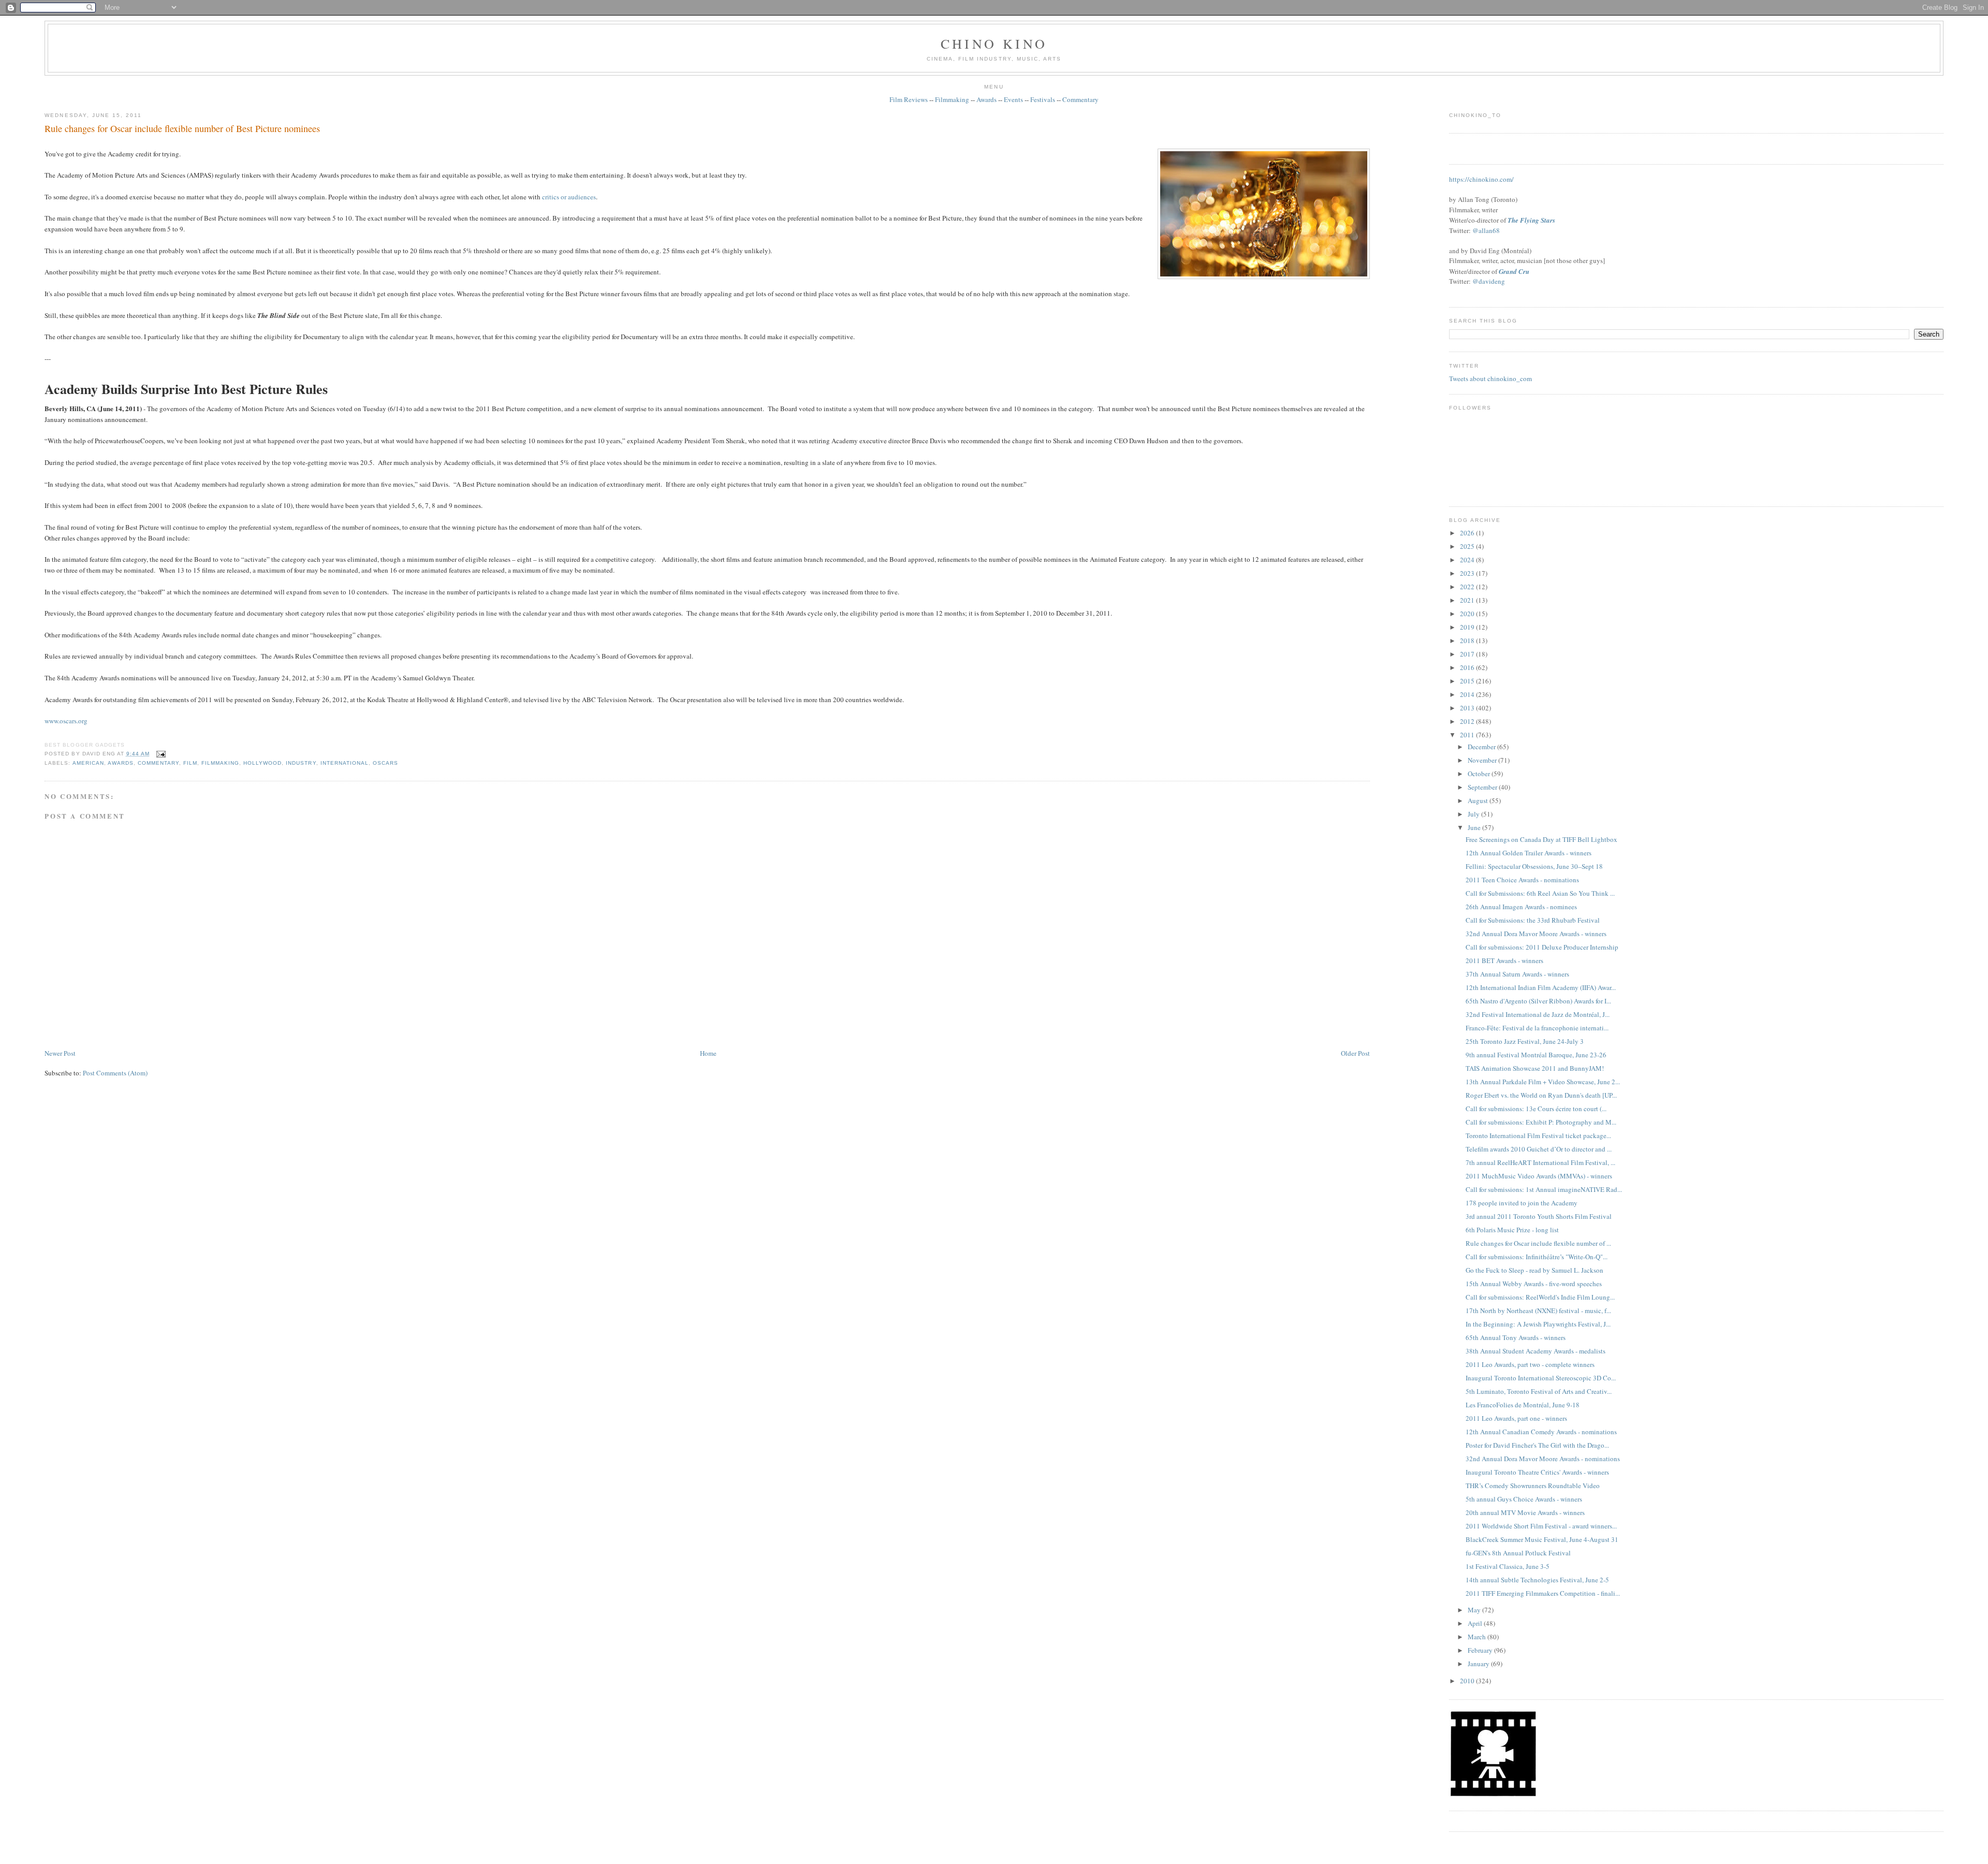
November (1483, 760)
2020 (1468, 614)
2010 (1468, 1681)
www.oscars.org (66, 721)
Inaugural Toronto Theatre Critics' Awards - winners (1537, 1472)
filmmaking (220, 763)
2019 (1468, 627)
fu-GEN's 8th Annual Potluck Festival (1518, 1553)
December (1482, 747)
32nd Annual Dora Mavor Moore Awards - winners (1536, 934)
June (1475, 827)
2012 (1468, 721)
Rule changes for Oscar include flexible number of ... (1538, 1243)
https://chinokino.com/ (1481, 179)
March (1478, 1637)
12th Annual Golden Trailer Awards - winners (1529, 853)
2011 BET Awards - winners (1504, 960)
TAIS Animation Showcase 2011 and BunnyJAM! (1535, 1068)
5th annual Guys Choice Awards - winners (1524, 1499)
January (1479, 1664)
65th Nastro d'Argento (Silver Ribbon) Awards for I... (1538, 1001)
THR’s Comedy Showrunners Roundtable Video (1533, 1486)
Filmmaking (952, 99)
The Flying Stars (1531, 220)
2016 (1468, 667)
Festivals (1043, 99)
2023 (1468, 573)
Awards (986, 99)
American (88, 763)
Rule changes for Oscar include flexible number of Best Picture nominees (182, 128)
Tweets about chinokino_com (1490, 378)
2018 (1468, 640)
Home (708, 1053)
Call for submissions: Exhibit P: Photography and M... (1541, 1122)
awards (121, 763)
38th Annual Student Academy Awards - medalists (1536, 1351)
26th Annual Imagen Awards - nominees (1521, 907)
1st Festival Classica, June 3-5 (1508, 1566)
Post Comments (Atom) (115, 1073)
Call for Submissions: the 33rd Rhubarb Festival (1533, 920)
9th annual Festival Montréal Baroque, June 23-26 (1536, 1055)
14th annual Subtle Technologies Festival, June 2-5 (1537, 1580)
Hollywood (262, 763)
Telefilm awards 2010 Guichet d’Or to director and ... (1539, 1149)
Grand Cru (1514, 271)
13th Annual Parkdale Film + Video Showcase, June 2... (1543, 1082)
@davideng (1489, 281)
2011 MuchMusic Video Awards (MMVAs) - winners (1539, 1176)
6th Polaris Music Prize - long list (1512, 1230)
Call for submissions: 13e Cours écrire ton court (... (1536, 1109)
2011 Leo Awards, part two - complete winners (1530, 1364)
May (1475, 1610)
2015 (1468, 681)
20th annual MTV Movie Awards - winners (1525, 1512)
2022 (1468, 587)
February (1481, 1650)
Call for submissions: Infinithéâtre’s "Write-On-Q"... (1537, 1257)
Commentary (1080, 99)
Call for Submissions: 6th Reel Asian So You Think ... (1540, 893)
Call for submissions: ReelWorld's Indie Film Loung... (1540, 1297)
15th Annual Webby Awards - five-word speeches (1534, 1284)
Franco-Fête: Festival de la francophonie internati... (1537, 1028)
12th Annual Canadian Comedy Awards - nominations (1541, 1432)
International (345, 763)
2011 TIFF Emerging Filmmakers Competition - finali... (1543, 1593)
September (1483, 787)
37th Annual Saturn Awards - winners (1517, 974)
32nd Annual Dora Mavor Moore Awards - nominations (1543, 1459)
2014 (1468, 694)
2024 (1468, 560)
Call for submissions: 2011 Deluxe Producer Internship (1542, 947)
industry (301, 763)
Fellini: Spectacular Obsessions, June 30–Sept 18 (1534, 866)
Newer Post (60, 1053)
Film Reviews (909, 99)
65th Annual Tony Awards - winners (1516, 1337)
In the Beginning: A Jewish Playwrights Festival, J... (1538, 1324)
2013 (1468, 708)
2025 (1468, 546)
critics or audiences (569, 197)
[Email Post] (160, 754)
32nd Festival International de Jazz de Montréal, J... (1538, 1014)
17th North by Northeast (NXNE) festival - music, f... (1538, 1310)
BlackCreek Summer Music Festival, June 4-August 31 (1542, 1539)
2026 (1468, 533)
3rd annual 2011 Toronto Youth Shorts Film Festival (1539, 1216)
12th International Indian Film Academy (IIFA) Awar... (1541, 987)
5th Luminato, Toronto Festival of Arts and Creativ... (1539, 1391)
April (1476, 1623)
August (1479, 800)
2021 (1468, 600)
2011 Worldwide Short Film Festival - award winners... (1541, 1526)
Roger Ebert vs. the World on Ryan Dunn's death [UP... (1541, 1095)
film (190, 763)
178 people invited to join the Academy (1522, 1203)
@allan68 (1486, 230)
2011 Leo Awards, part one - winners (1516, 1418)
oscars (385, 763)
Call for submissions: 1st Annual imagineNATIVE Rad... (1544, 1189)
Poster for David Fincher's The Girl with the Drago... (1537, 1445)
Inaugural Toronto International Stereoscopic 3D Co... (1541, 1378)
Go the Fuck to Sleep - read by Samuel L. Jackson (1534, 1270)
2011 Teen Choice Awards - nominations (1522, 880)
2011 (1468, 735)
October (1480, 774)
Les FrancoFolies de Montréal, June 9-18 (1523, 1405)
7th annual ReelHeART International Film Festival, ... (1540, 1162)
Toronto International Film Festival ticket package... (1538, 1135)
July (1474, 814)
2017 (1468, 654)
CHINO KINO (994, 43)
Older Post (1355, 1053)
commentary (158, 763)
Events (1013, 99)
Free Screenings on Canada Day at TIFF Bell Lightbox (1541, 839)
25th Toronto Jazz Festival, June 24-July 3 (1525, 1041)
